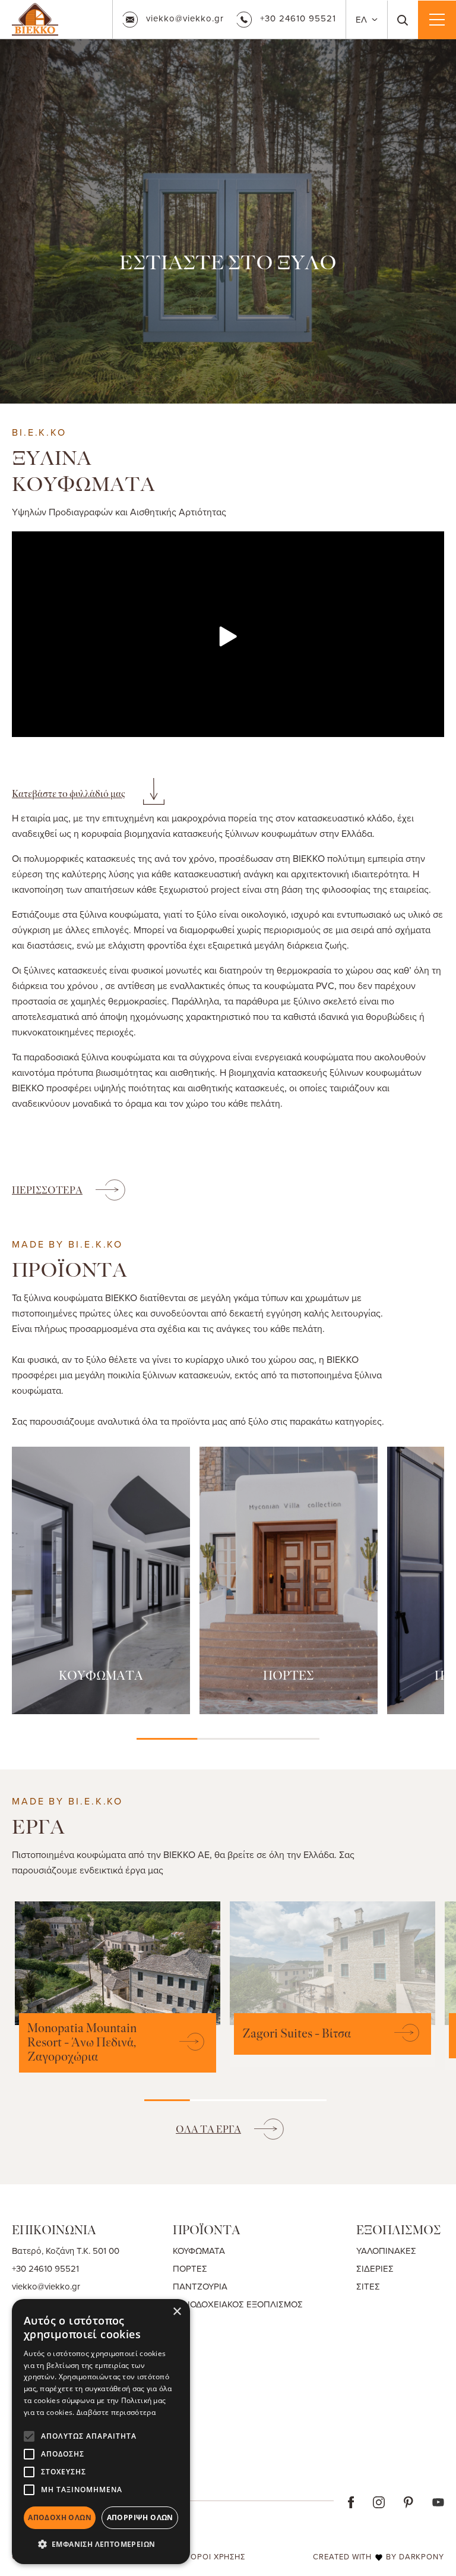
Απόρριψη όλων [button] (140, 2517)
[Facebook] (351, 2501)
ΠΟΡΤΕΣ (289, 1676)
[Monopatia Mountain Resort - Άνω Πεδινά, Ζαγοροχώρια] (186, 2043)
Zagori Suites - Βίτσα (297, 2034)
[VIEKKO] (35, 18)
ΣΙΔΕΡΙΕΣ (375, 2268)
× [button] (177, 2312)
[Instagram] (379, 2501)
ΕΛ (362, 19)
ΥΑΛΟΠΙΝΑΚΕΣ (386, 2251)
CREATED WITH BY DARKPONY (379, 2556)
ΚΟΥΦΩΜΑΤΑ (101, 1676)
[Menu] (437, 20)
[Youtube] (438, 2501)
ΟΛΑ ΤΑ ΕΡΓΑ (208, 2129)
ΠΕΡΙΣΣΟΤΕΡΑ (47, 1190)
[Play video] (228, 637)
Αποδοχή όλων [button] (60, 2517)
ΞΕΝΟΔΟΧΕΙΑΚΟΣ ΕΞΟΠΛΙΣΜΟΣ (238, 2304)
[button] (101, 2544)
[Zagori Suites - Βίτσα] (401, 2034)
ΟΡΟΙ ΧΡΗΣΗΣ (218, 2556)
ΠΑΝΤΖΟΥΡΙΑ (200, 2286)
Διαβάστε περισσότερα (116, 2412)
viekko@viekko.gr (185, 18)
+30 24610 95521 (298, 18)
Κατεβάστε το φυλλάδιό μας (69, 794)
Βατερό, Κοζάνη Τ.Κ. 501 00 (66, 2251)
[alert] (101, 2432)
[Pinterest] (408, 2501)
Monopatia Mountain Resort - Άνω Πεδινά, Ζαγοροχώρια (82, 2043)
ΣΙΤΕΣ (368, 2286)
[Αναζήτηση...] (403, 20)
